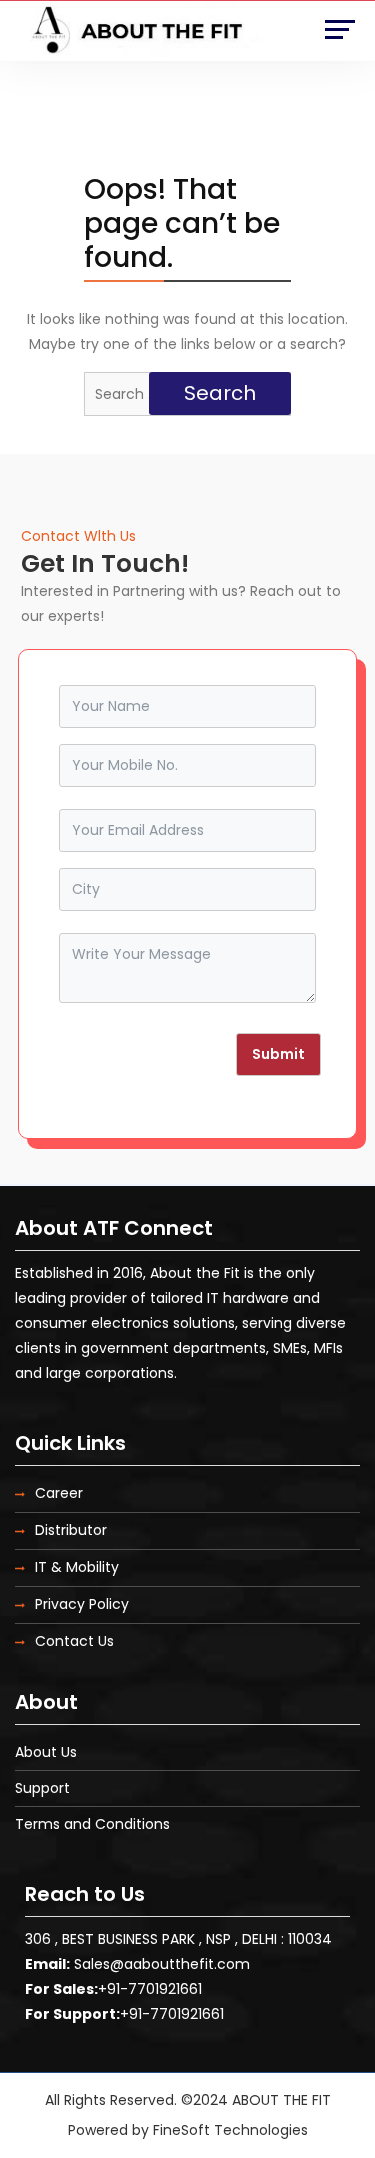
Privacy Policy (82, 1604)
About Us (46, 1752)
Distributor (71, 1530)
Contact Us (74, 1641)
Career (59, 1493)
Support (42, 1788)
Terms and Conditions (92, 1824)
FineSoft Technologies (230, 2130)
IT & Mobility (77, 1567)
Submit (278, 1054)
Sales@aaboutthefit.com (162, 1964)
